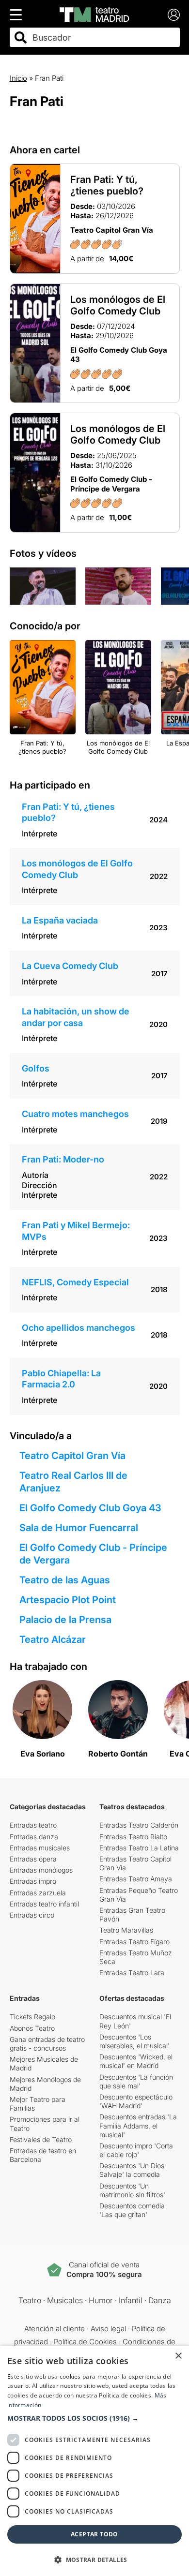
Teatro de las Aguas (65, 1580)
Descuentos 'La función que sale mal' (136, 2081)
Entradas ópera (33, 1859)
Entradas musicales (40, 1848)
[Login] (174, 15)
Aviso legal (108, 2329)
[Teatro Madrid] (94, 15)
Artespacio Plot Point (68, 1600)
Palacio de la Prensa (65, 1620)
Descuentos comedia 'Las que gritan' (132, 2210)
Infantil (131, 2300)
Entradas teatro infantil (44, 1904)
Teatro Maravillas (126, 1930)
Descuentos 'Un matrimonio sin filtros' (132, 2190)
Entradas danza (34, 1837)
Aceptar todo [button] (94, 2534)
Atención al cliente (55, 2329)
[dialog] (94, 2461)
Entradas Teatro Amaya (136, 1879)
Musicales (65, 2300)
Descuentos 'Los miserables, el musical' (134, 2041)
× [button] (178, 2356)
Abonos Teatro (32, 2028)
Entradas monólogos (41, 1870)
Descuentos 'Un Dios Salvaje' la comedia (132, 2170)
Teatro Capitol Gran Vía (72, 1456)
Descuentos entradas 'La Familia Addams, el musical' (138, 2125)
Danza (160, 2300)
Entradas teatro (33, 1825)
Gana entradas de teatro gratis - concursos (47, 2044)
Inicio (18, 78)
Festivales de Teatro (41, 2139)
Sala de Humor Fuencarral (79, 1528)
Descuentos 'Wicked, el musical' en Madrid (136, 2061)
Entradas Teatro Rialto (133, 1837)
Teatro (30, 2300)
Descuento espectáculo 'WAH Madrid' (136, 2101)
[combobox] (103, 37)
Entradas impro (33, 1881)
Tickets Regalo (32, 2017)
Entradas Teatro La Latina (139, 1848)
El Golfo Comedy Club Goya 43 (90, 1508)
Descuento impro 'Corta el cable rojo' (136, 2150)
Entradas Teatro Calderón (139, 1825)
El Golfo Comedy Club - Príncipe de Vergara (93, 1554)
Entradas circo (32, 1915)
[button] (94, 2418)
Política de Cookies (85, 2342)
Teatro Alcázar (53, 1639)
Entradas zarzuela (38, 1893)
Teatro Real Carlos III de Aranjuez (73, 1482)
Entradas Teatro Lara (132, 1973)
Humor (101, 2300)
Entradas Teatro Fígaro (134, 1942)
